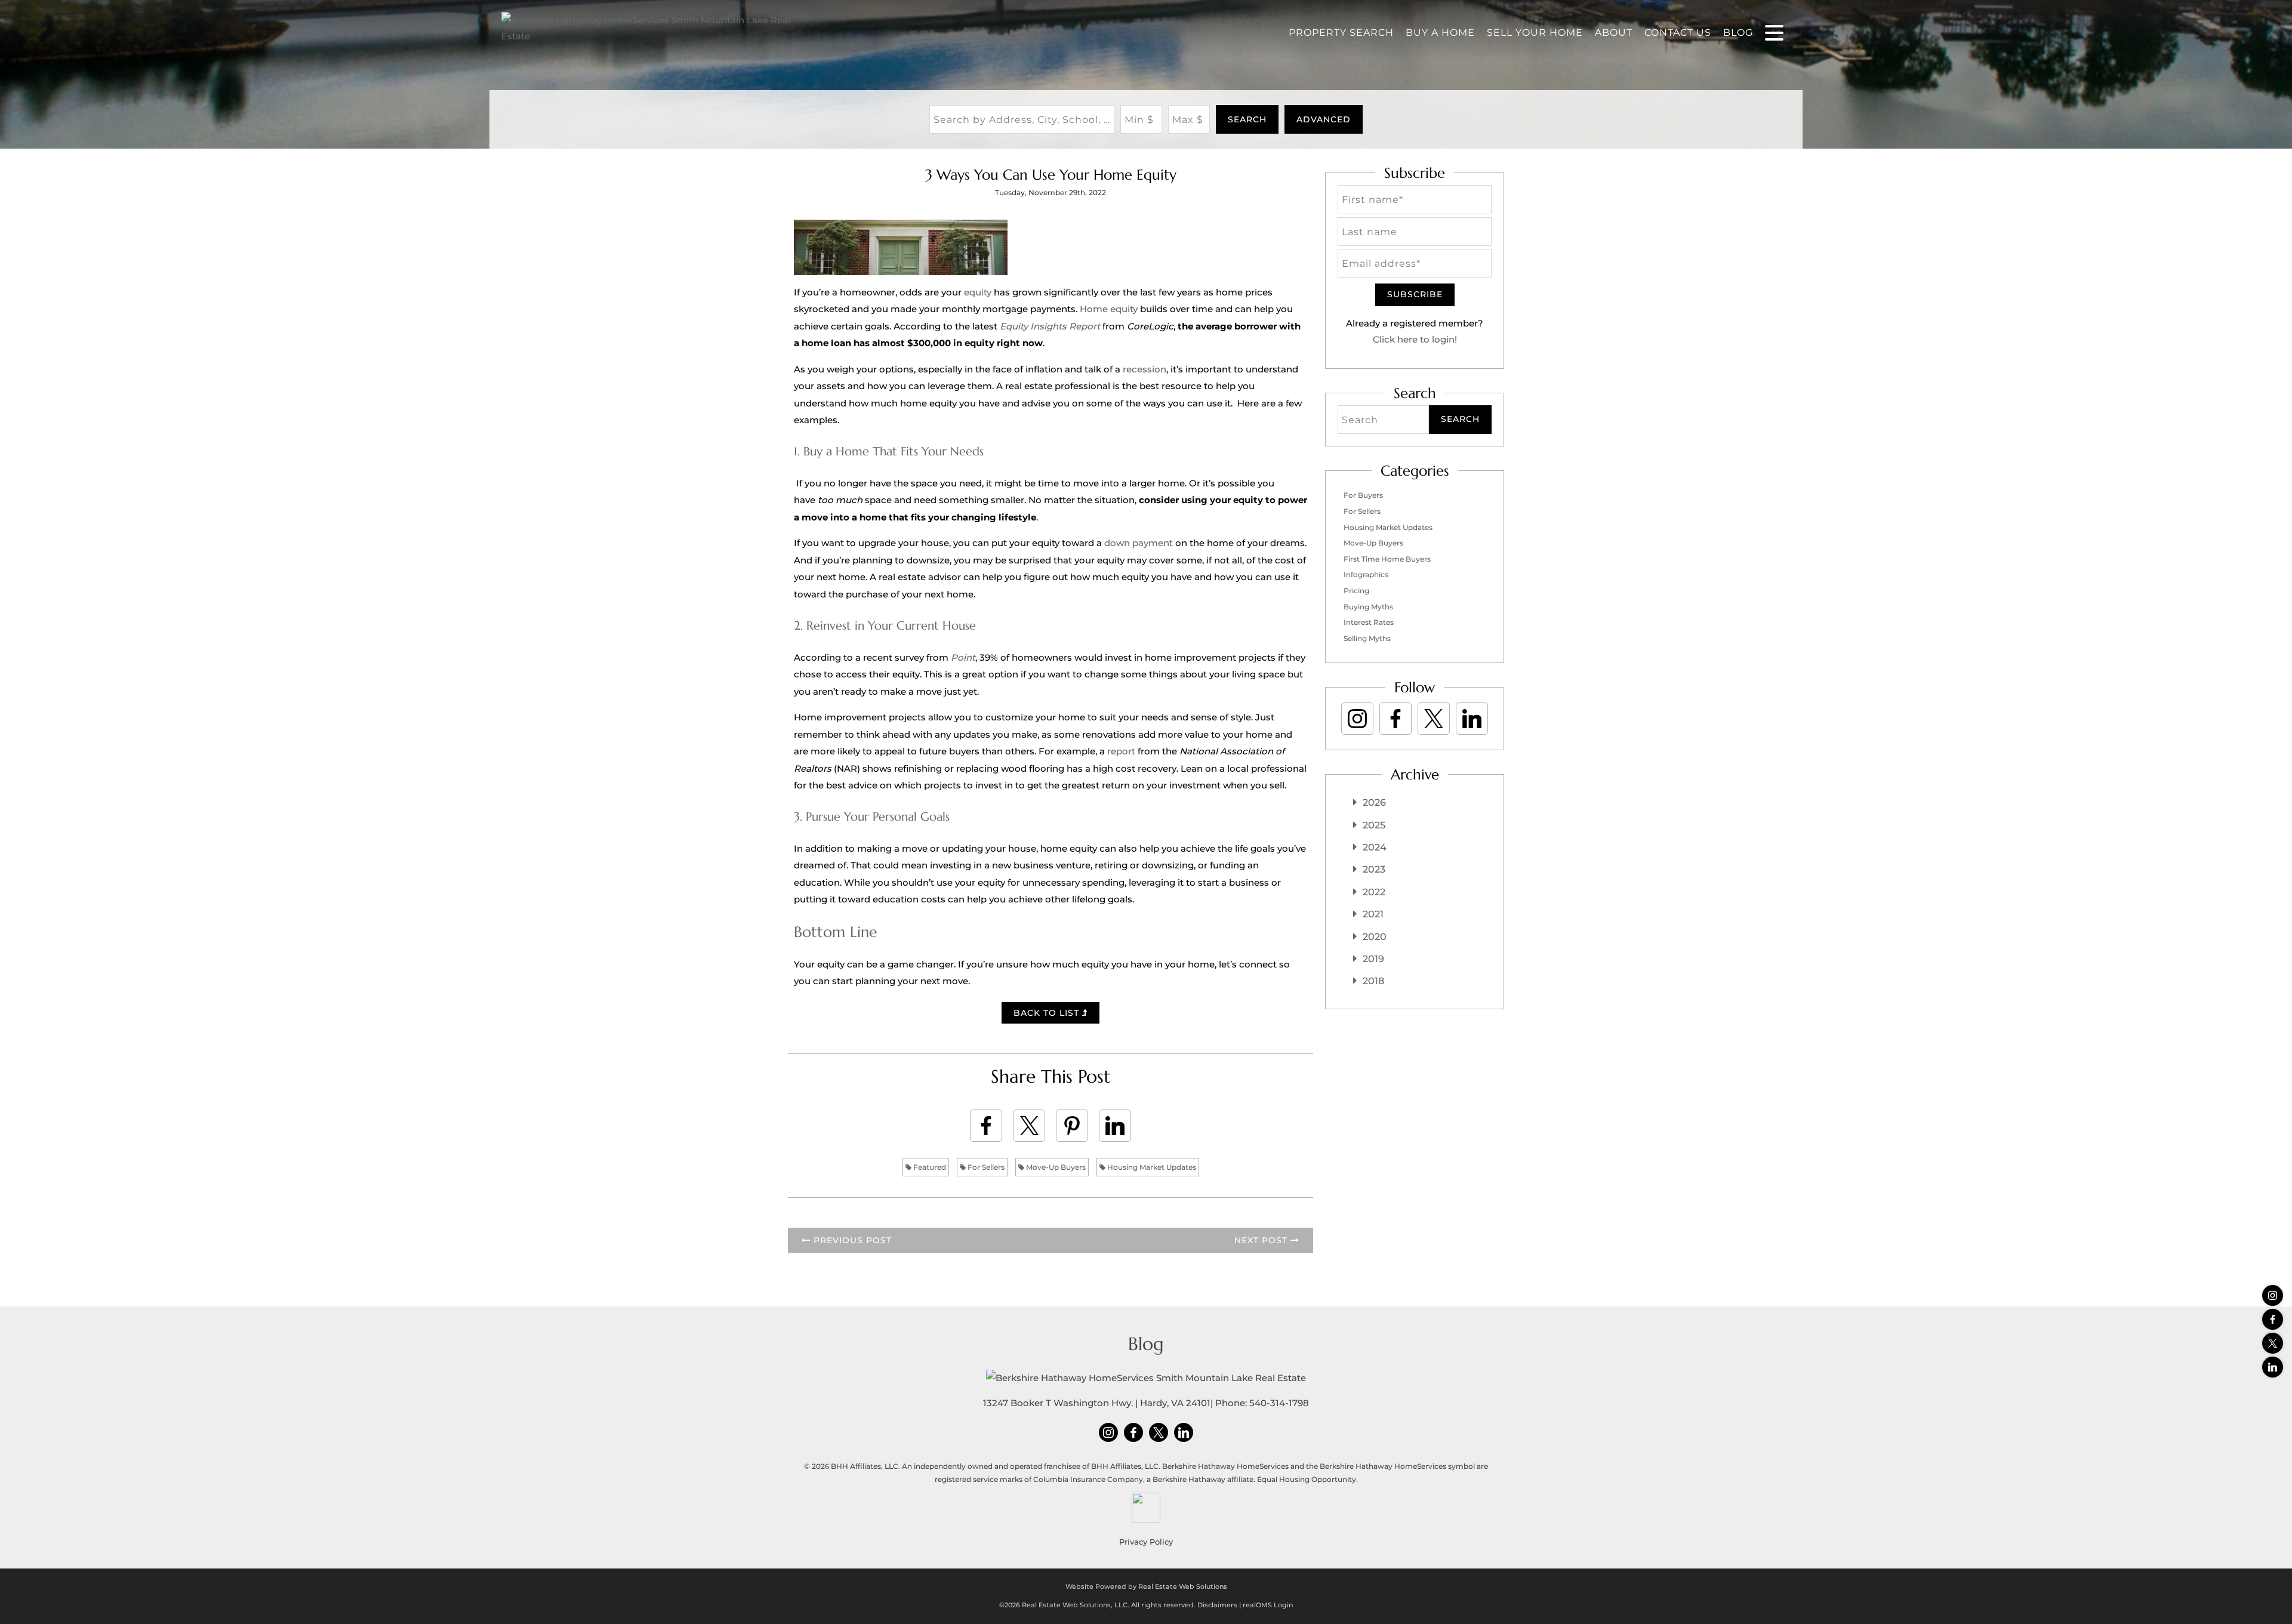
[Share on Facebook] (986, 1126)
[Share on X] (1029, 1126)
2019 (1373, 959)
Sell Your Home (1535, 33)
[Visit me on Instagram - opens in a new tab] (2273, 1295)
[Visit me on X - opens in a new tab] (2273, 1343)
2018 (1373, 981)
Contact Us (1678, 33)
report (1121, 751)
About (1614, 33)
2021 (1373, 914)
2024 (1375, 847)
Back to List (1048, 1013)
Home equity (1109, 309)
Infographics (1366, 574)
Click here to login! (1415, 339)
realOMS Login (1268, 1605)
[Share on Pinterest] (1072, 1126)
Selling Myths (1367, 638)
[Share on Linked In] (1115, 1126)
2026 (1374, 802)
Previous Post (851, 1240)
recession (1145, 369)
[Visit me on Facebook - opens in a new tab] (2273, 1319)
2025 (1374, 825)
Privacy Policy (1146, 1542)
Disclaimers (1217, 1605)
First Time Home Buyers (1387, 559)
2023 (1374, 869)
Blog (1738, 33)
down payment (1139, 543)
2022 (1374, 892)
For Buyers (1363, 495)
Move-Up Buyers (1055, 1167)
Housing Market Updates (1151, 1167)
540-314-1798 (1279, 1403)
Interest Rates (1369, 622)
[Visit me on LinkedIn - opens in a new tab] (2273, 1367)
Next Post (1262, 1240)
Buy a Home (1440, 33)
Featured (929, 1167)
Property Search (1341, 33)
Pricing (1356, 591)
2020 (1375, 937)
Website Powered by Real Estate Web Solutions (1146, 1586)
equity (978, 292)
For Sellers (985, 1167)
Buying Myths (1368, 607)
